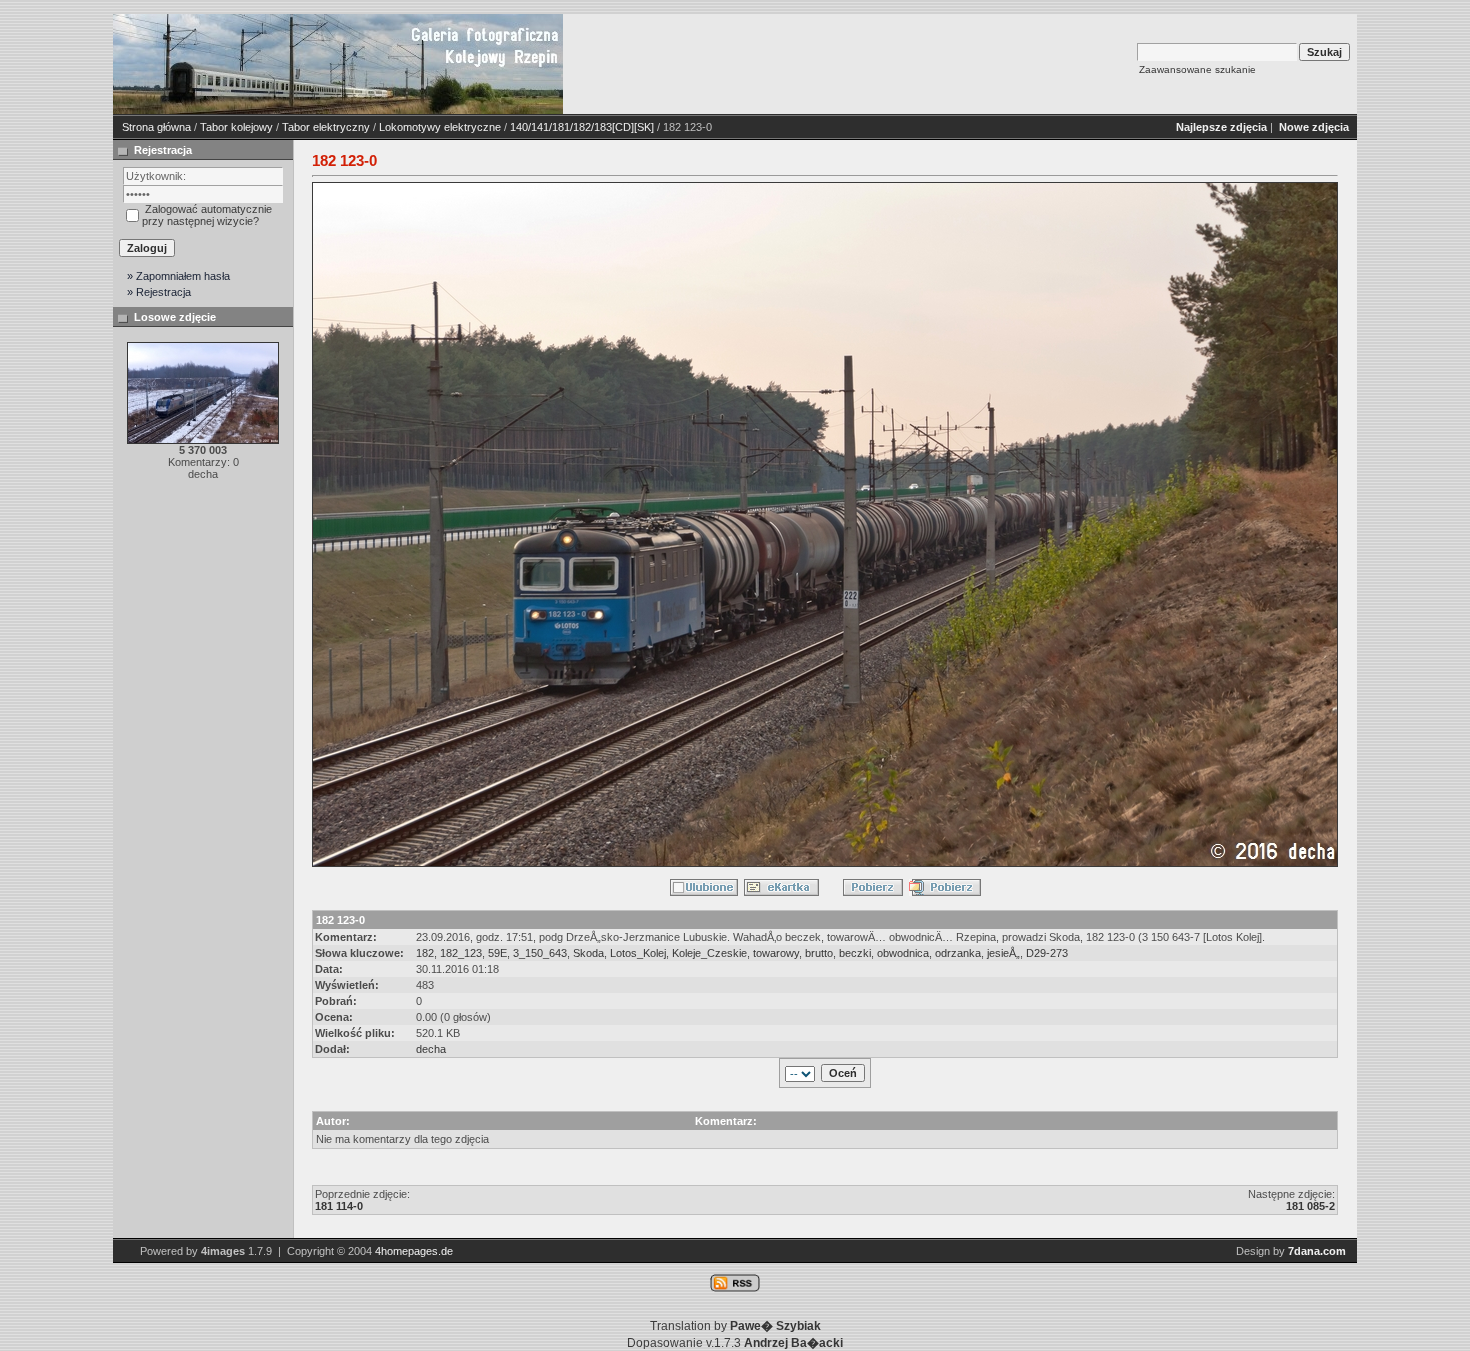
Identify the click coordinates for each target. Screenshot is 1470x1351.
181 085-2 (1310, 1206)
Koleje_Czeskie (709, 953)
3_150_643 (540, 953)
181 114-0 (339, 1206)
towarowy (776, 953)
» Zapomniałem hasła (178, 276)
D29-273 (1047, 953)
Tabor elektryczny (326, 127)
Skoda (588, 953)
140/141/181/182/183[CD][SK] (582, 127)
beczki (855, 953)
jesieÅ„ (1003, 953)
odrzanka (958, 953)
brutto (819, 953)
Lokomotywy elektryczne (440, 127)
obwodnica (903, 953)
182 (425, 953)
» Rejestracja (159, 292)
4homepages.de (414, 1251)
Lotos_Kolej (638, 953)
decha (431, 1049)
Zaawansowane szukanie (1197, 69)
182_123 (461, 953)
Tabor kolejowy (236, 127)
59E (497, 953)
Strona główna (156, 127)
